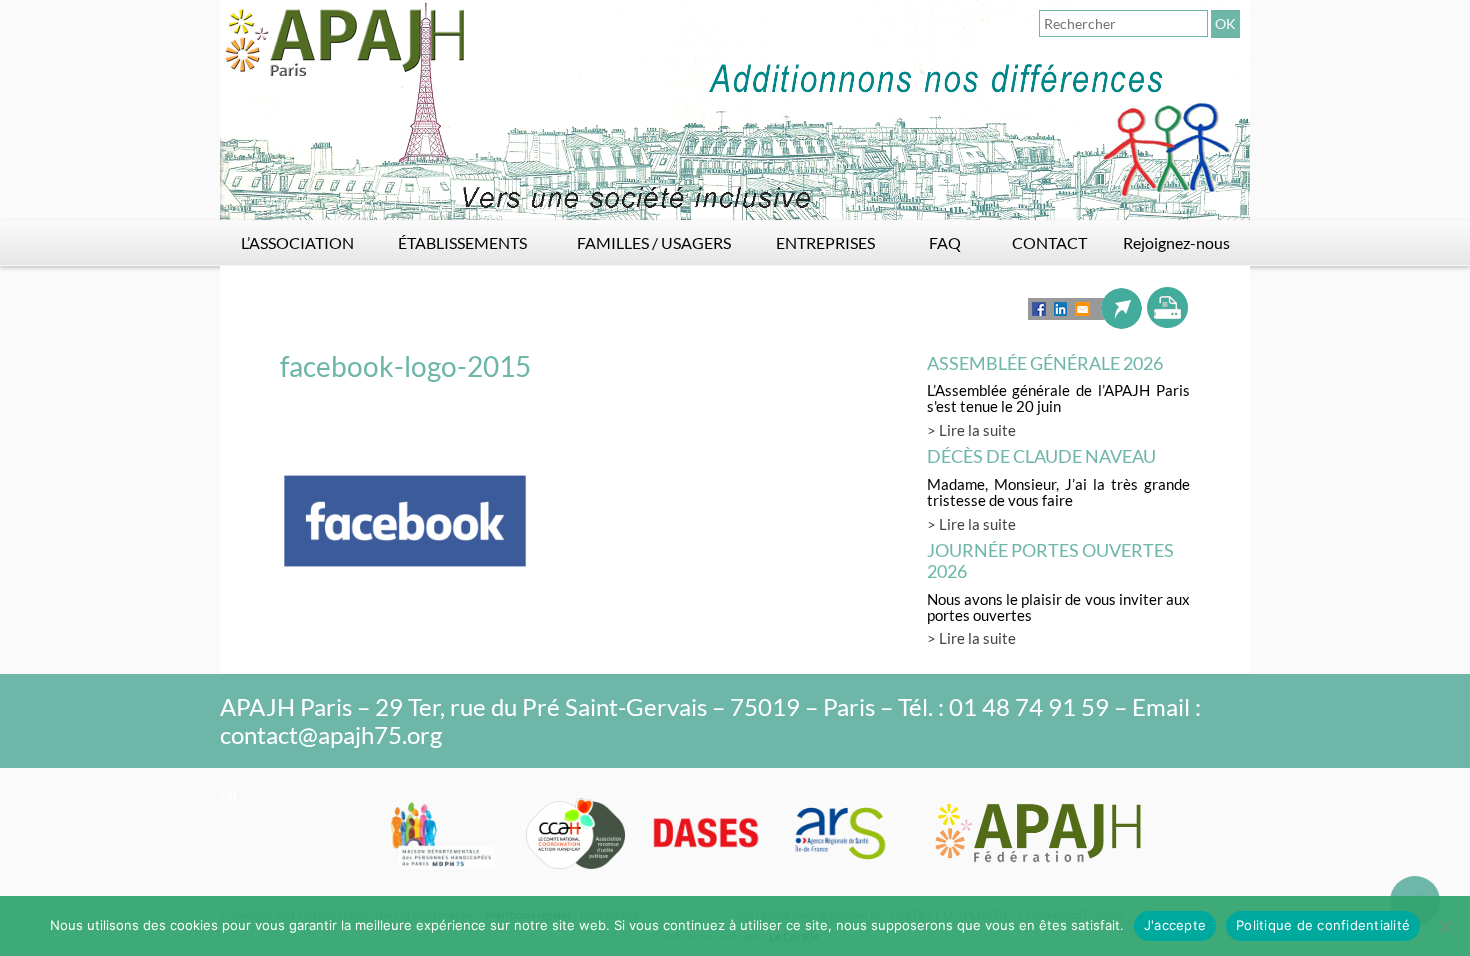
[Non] (1445, 926)
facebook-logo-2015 (405, 366)
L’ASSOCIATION (297, 242)
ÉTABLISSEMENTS (462, 242)
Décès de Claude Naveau (1041, 456)
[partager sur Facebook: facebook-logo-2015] (1039, 309)
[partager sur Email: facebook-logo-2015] (1082, 308)
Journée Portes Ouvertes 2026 (1050, 560)
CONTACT (1049, 242)
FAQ (945, 242)
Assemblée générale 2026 (1045, 363)
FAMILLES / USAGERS (654, 242)
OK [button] (1225, 23)
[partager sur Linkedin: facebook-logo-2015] (1060, 309)
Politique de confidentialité (1323, 925)
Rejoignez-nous (1176, 242)
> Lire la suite (971, 430)
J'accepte (1175, 925)
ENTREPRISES (825, 242)
